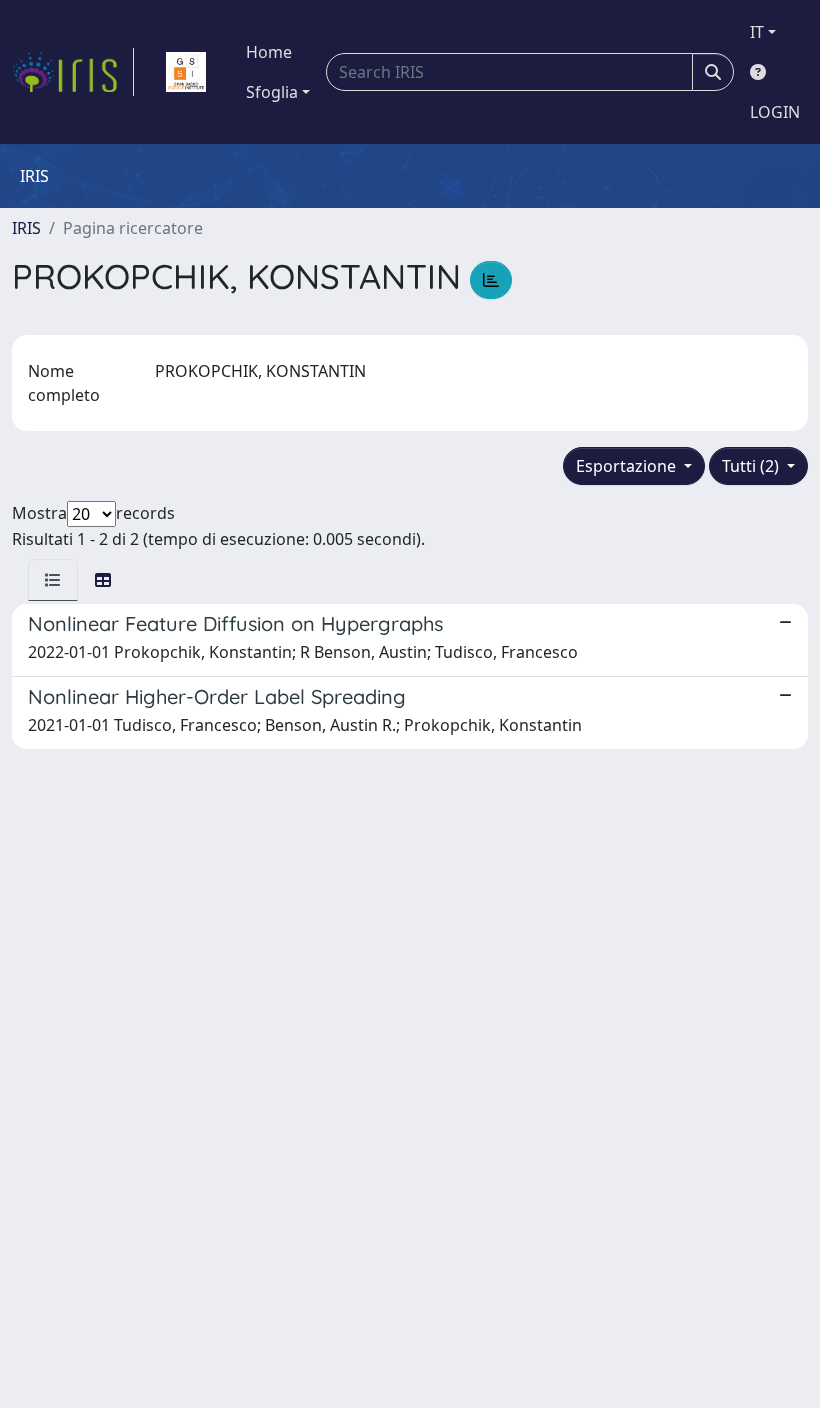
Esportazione (628, 466)
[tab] (53, 580)
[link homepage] (73, 72)
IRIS (26, 228)
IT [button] (757, 32)
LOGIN (775, 112)
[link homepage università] (186, 72)
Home (269, 52)
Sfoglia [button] (272, 92)
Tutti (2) (752, 466)
